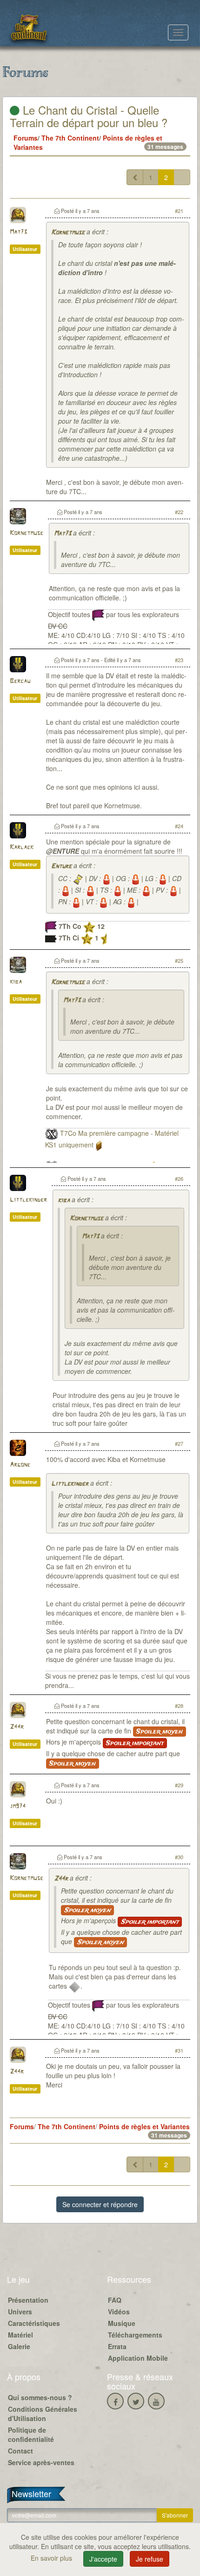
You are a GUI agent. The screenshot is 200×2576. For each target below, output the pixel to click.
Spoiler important (135, 1743)
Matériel (20, 2335)
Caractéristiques (34, 2323)
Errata (117, 2346)
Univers (20, 2312)
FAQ (115, 2300)
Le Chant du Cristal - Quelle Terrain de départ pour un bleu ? (89, 116)
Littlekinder (28, 1200)
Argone (20, 1465)
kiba (16, 982)
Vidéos (119, 2312)
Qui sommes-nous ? (40, 2397)
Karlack (22, 847)
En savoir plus (52, 2558)
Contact (20, 2451)
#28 (179, 1706)
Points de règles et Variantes (144, 2126)
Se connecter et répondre (100, 2204)
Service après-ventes (41, 2462)
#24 (179, 826)
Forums (26, 138)
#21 (179, 211)
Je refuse (150, 2559)
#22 (179, 512)
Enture (61, 866)
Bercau (20, 681)
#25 (179, 960)
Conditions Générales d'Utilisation (43, 2414)
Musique (122, 2323)
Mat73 (18, 232)
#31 (179, 2050)
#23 (179, 660)
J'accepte (103, 2559)
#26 (179, 1179)
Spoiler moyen (160, 1732)
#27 (179, 1443)
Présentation (28, 2300)
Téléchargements (135, 2335)
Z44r (17, 1727)
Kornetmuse (68, 233)
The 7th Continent (70, 138)
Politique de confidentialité (31, 2434)
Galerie (19, 2346)
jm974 (18, 1806)
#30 (179, 1857)
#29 (179, 1785)
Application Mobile (138, 2358)
